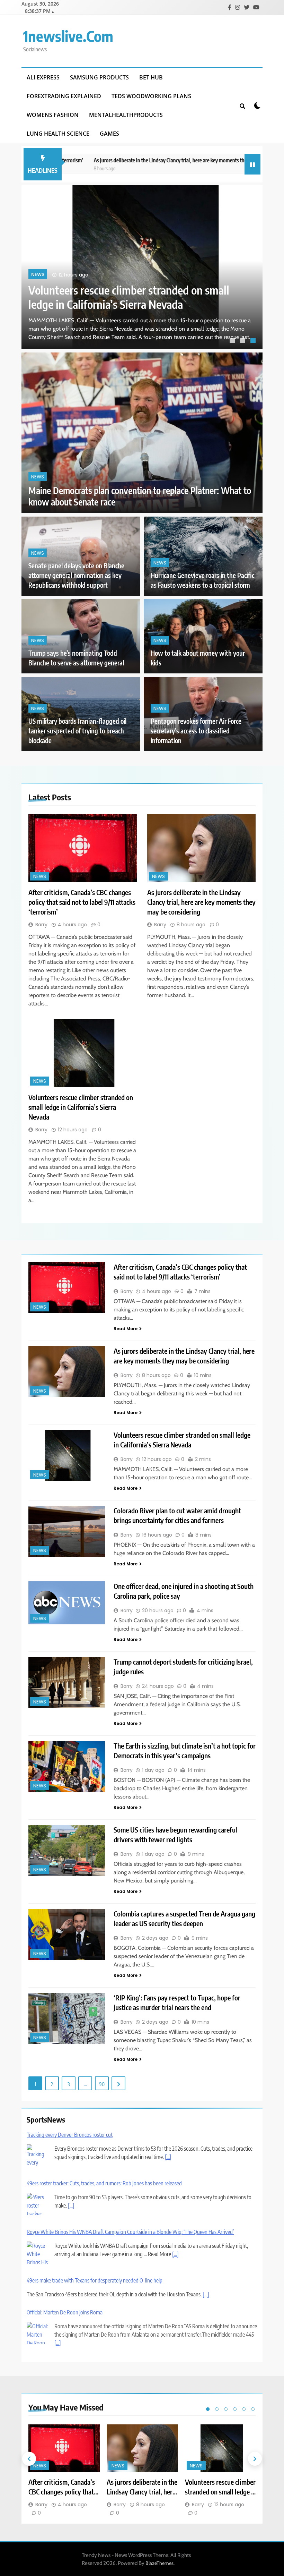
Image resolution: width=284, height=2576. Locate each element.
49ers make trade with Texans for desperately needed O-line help (95, 2280)
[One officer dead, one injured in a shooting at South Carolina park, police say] (67, 1603)
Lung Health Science (58, 134)
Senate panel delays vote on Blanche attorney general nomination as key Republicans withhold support (76, 575)
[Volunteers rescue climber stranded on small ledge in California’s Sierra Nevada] (83, 1053)
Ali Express (43, 77)
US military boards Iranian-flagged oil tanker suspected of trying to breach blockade (77, 731)
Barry (41, 925)
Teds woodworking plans (151, 96)
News (38, 275)
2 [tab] (243, 341)
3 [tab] (254, 341)
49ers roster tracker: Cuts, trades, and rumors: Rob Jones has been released (104, 2183)
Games (109, 134)
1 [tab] (233, 341)
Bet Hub (151, 77)
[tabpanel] (142, 267)
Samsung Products (99, 77)
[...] (168, 2157)
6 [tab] (253, 2409)
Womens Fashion (53, 115)
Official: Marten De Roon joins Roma (65, 2312)
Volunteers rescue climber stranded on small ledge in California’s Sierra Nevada (81, 1107)
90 (102, 2084)
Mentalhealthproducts (126, 115)
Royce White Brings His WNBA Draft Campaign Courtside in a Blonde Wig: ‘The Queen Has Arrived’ (130, 2232)
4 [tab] (235, 2409)
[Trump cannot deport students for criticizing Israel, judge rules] (67, 1682)
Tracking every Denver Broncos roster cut (70, 2135)
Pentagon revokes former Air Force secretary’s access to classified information (196, 731)
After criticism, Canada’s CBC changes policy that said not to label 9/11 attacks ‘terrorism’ (128, 297)
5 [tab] (244, 2409)
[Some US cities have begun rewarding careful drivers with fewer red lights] (67, 1850)
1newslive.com (68, 36)
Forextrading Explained (64, 96)
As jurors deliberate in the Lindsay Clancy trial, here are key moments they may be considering (144, 160)
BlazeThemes (159, 2563)
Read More (126, 1329)
